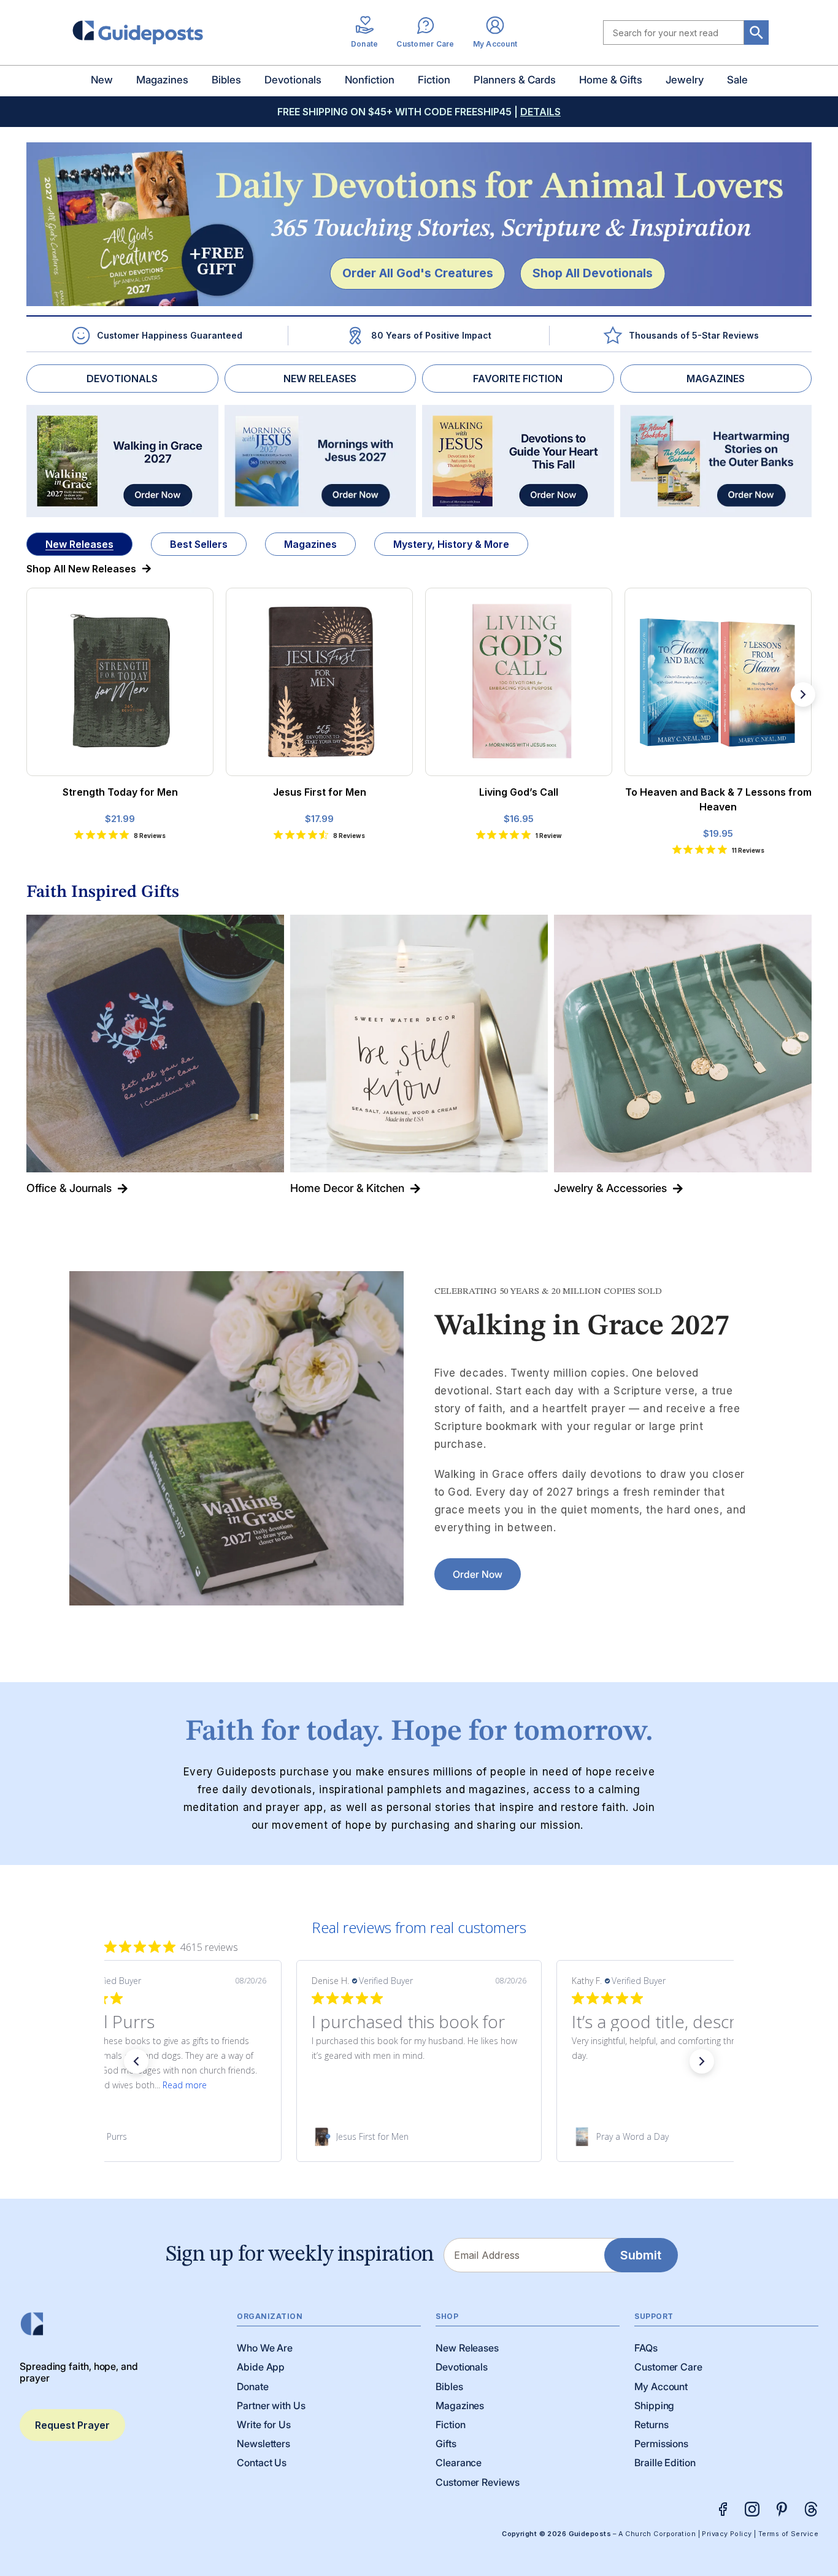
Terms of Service (788, 2534)
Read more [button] (185, 2085)
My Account (661, 2386)
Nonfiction (370, 80)
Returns (651, 2424)
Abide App (261, 2367)
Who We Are (265, 2348)
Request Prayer (72, 2425)
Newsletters (263, 2443)
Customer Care (668, 2367)
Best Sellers (199, 544)
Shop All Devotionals (593, 273)
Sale (737, 80)
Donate (253, 2386)
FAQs (646, 2348)
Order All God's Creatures (418, 273)
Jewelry (685, 80)
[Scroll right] (803, 694)
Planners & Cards (515, 80)
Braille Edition (665, 2463)
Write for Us (264, 2424)
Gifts (446, 2443)
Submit (641, 2255)
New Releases (79, 544)
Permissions (661, 2443)
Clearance (459, 2463)
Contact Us (262, 2463)
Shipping (654, 2405)
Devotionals (293, 80)
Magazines (162, 80)
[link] (159, 2137)
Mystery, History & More (451, 544)
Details (540, 112)
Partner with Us (271, 2405)
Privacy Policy (727, 2534)
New (102, 80)
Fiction (434, 80)
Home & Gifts (611, 80)
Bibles (226, 80)
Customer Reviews (478, 2482)
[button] (136, 2061)
